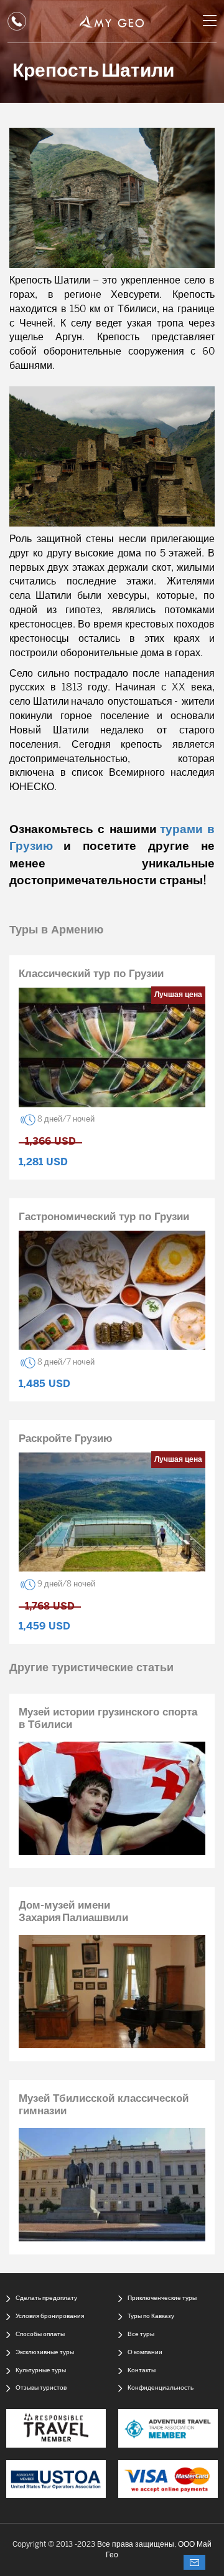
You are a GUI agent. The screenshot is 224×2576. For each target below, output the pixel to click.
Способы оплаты (40, 2335)
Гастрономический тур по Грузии (104, 1217)
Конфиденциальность (161, 2388)
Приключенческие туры (162, 2298)
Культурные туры (41, 2371)
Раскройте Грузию (66, 1439)
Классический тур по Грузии (91, 974)
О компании (145, 2353)
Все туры (141, 2335)
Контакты (142, 2371)
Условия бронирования (50, 2316)
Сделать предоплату (46, 2298)
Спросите (194, 2562)
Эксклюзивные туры (45, 2353)
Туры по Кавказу (151, 2316)
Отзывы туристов (41, 2388)
